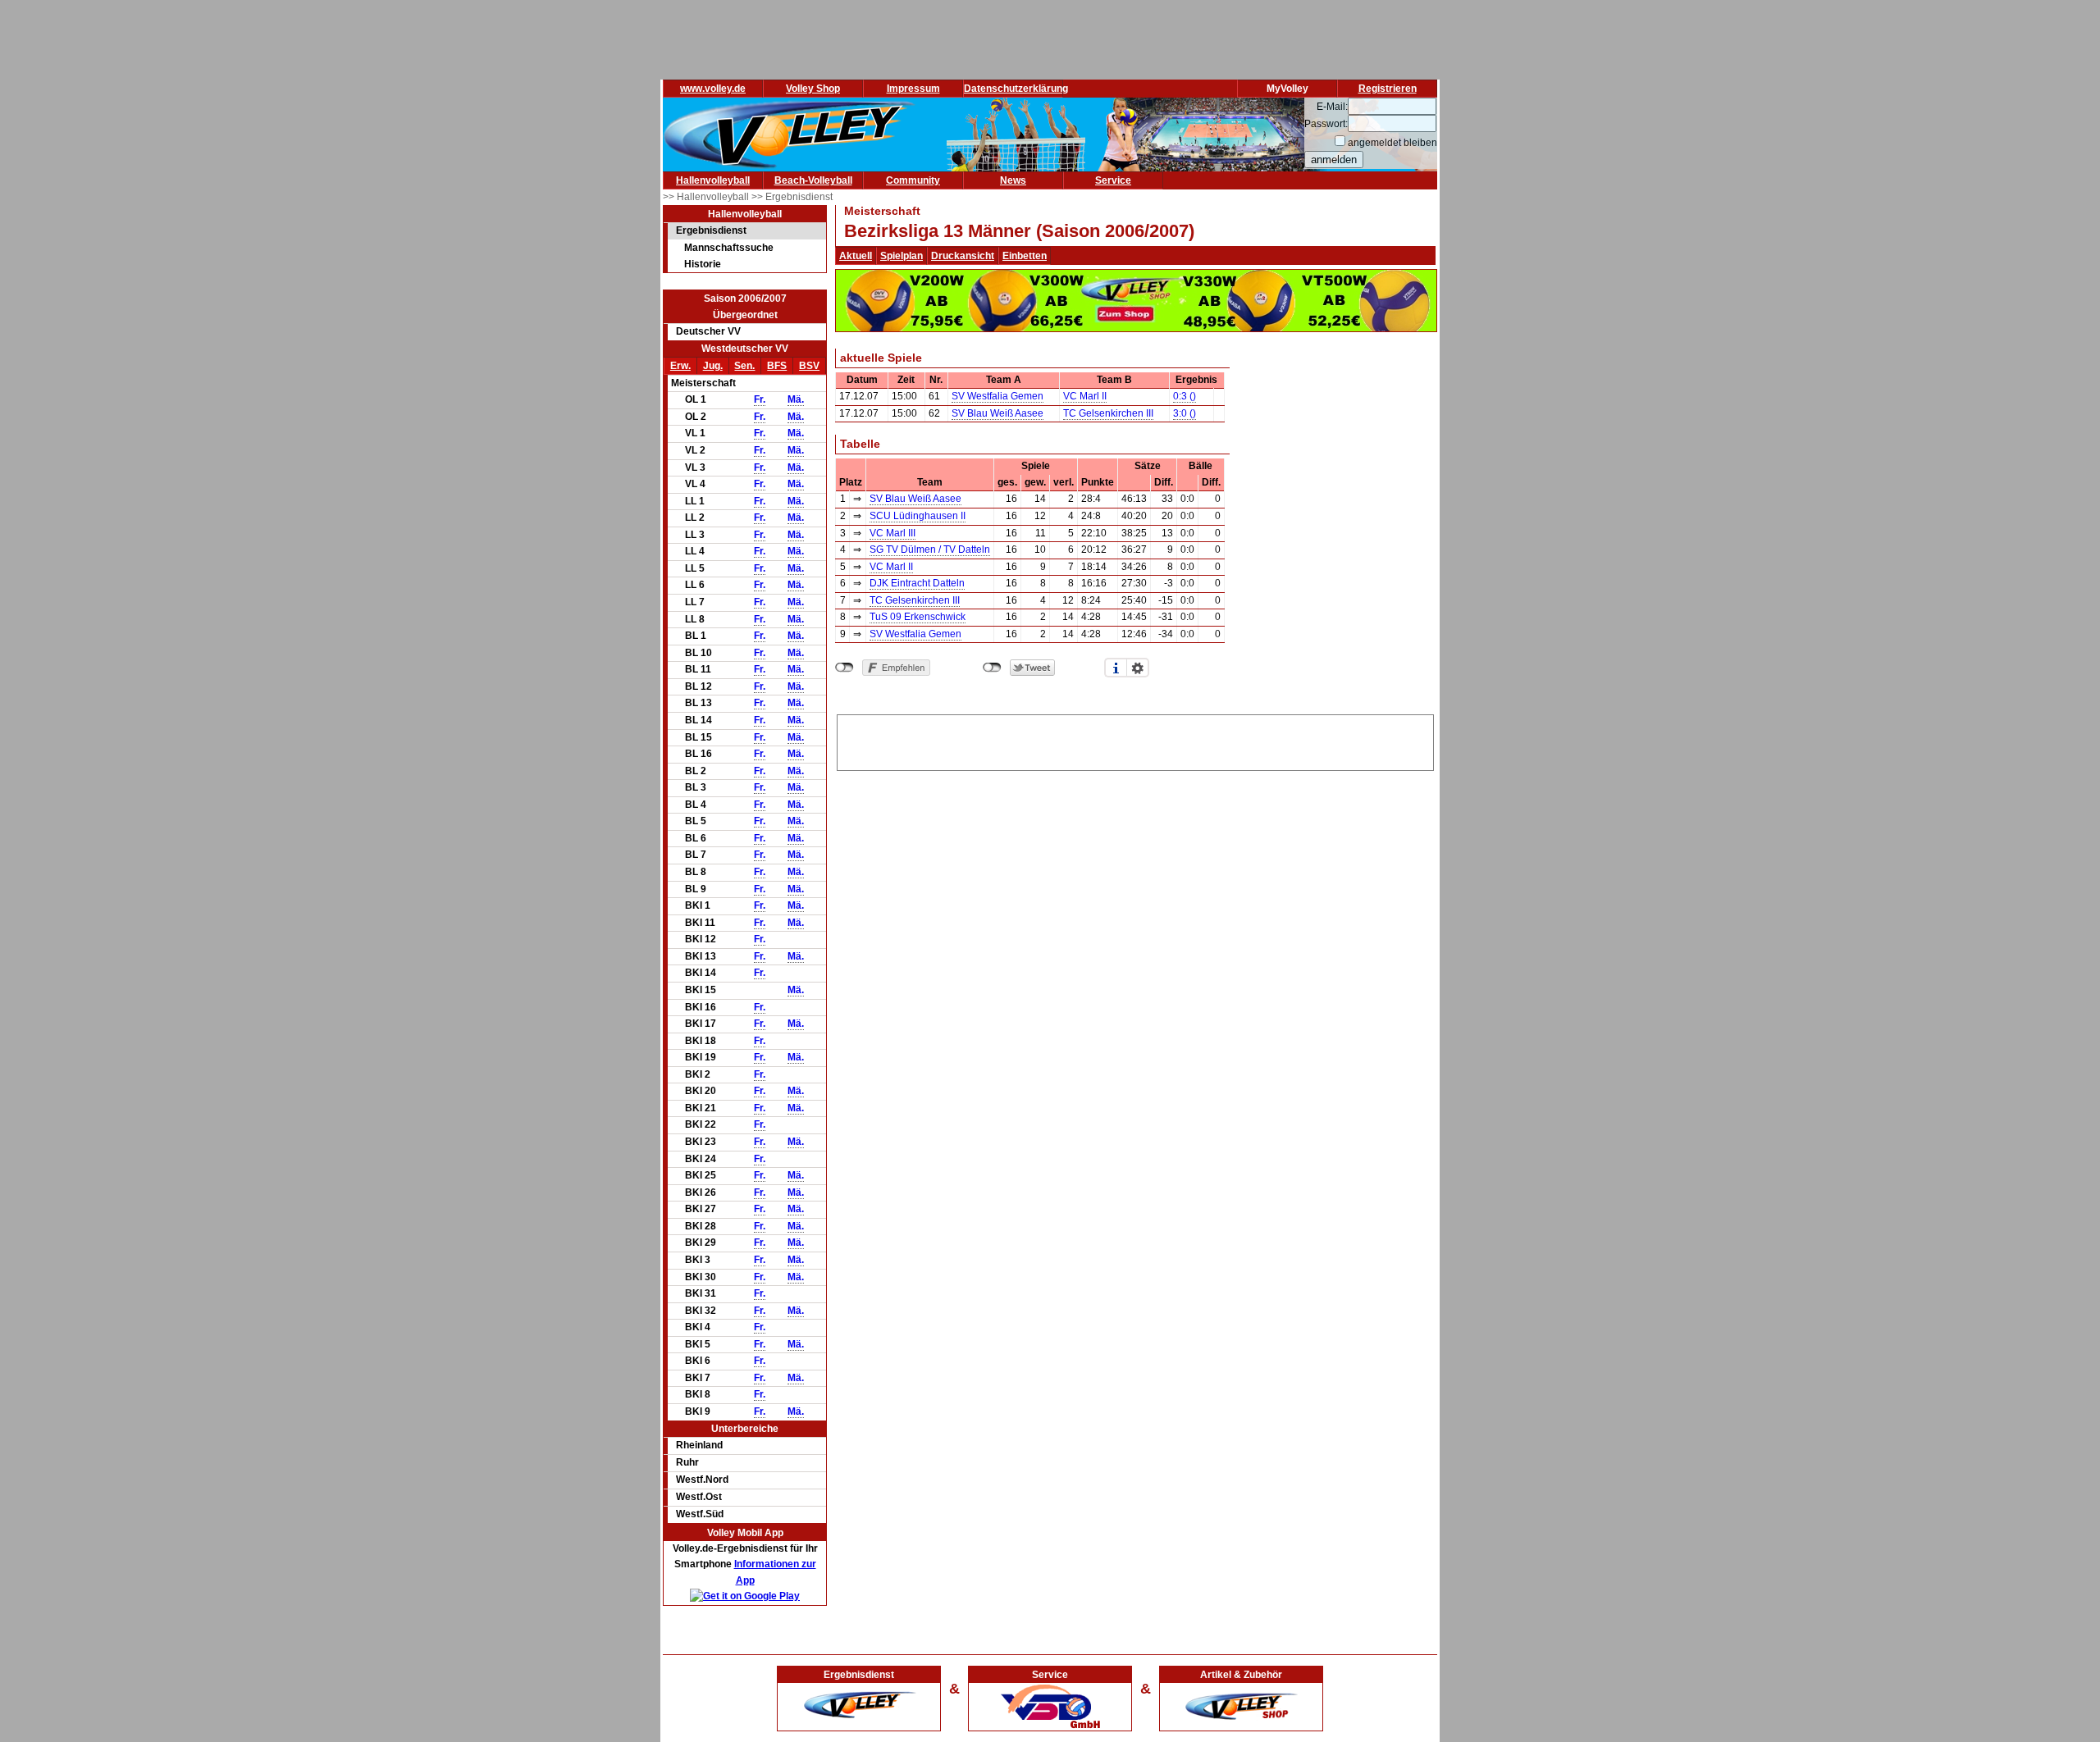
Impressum (913, 89)
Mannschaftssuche (729, 248)
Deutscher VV (708, 331)
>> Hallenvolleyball (707, 197)
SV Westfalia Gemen (997, 396)
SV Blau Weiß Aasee (997, 413)
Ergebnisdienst (711, 230)
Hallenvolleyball (713, 180)
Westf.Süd (700, 1514)
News (1013, 180)
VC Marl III (892, 533)
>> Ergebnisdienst (792, 197)
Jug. (713, 366)
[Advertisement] (1135, 740)
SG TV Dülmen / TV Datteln (930, 550)
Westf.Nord (702, 1480)
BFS (777, 366)
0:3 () (1185, 396)
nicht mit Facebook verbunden (845, 668)
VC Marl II (1085, 396)
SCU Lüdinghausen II (918, 516)
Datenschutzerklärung (1016, 89)
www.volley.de (713, 89)
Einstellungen (1138, 668)
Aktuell (856, 256)
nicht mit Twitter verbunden (992, 668)
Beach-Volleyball (813, 180)
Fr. (760, 399)
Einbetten (1025, 256)
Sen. (744, 366)
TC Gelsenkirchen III (1108, 413)
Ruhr (687, 1462)
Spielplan (902, 256)
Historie (703, 264)
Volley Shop (813, 89)
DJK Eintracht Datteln (917, 583)
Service (1113, 180)
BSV (809, 366)
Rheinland (699, 1445)
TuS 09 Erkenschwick (918, 617)
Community (913, 180)
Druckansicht (963, 256)
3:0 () (1185, 413)
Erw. (680, 366)
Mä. (796, 399)
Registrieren (1388, 89)
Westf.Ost (699, 1497)
